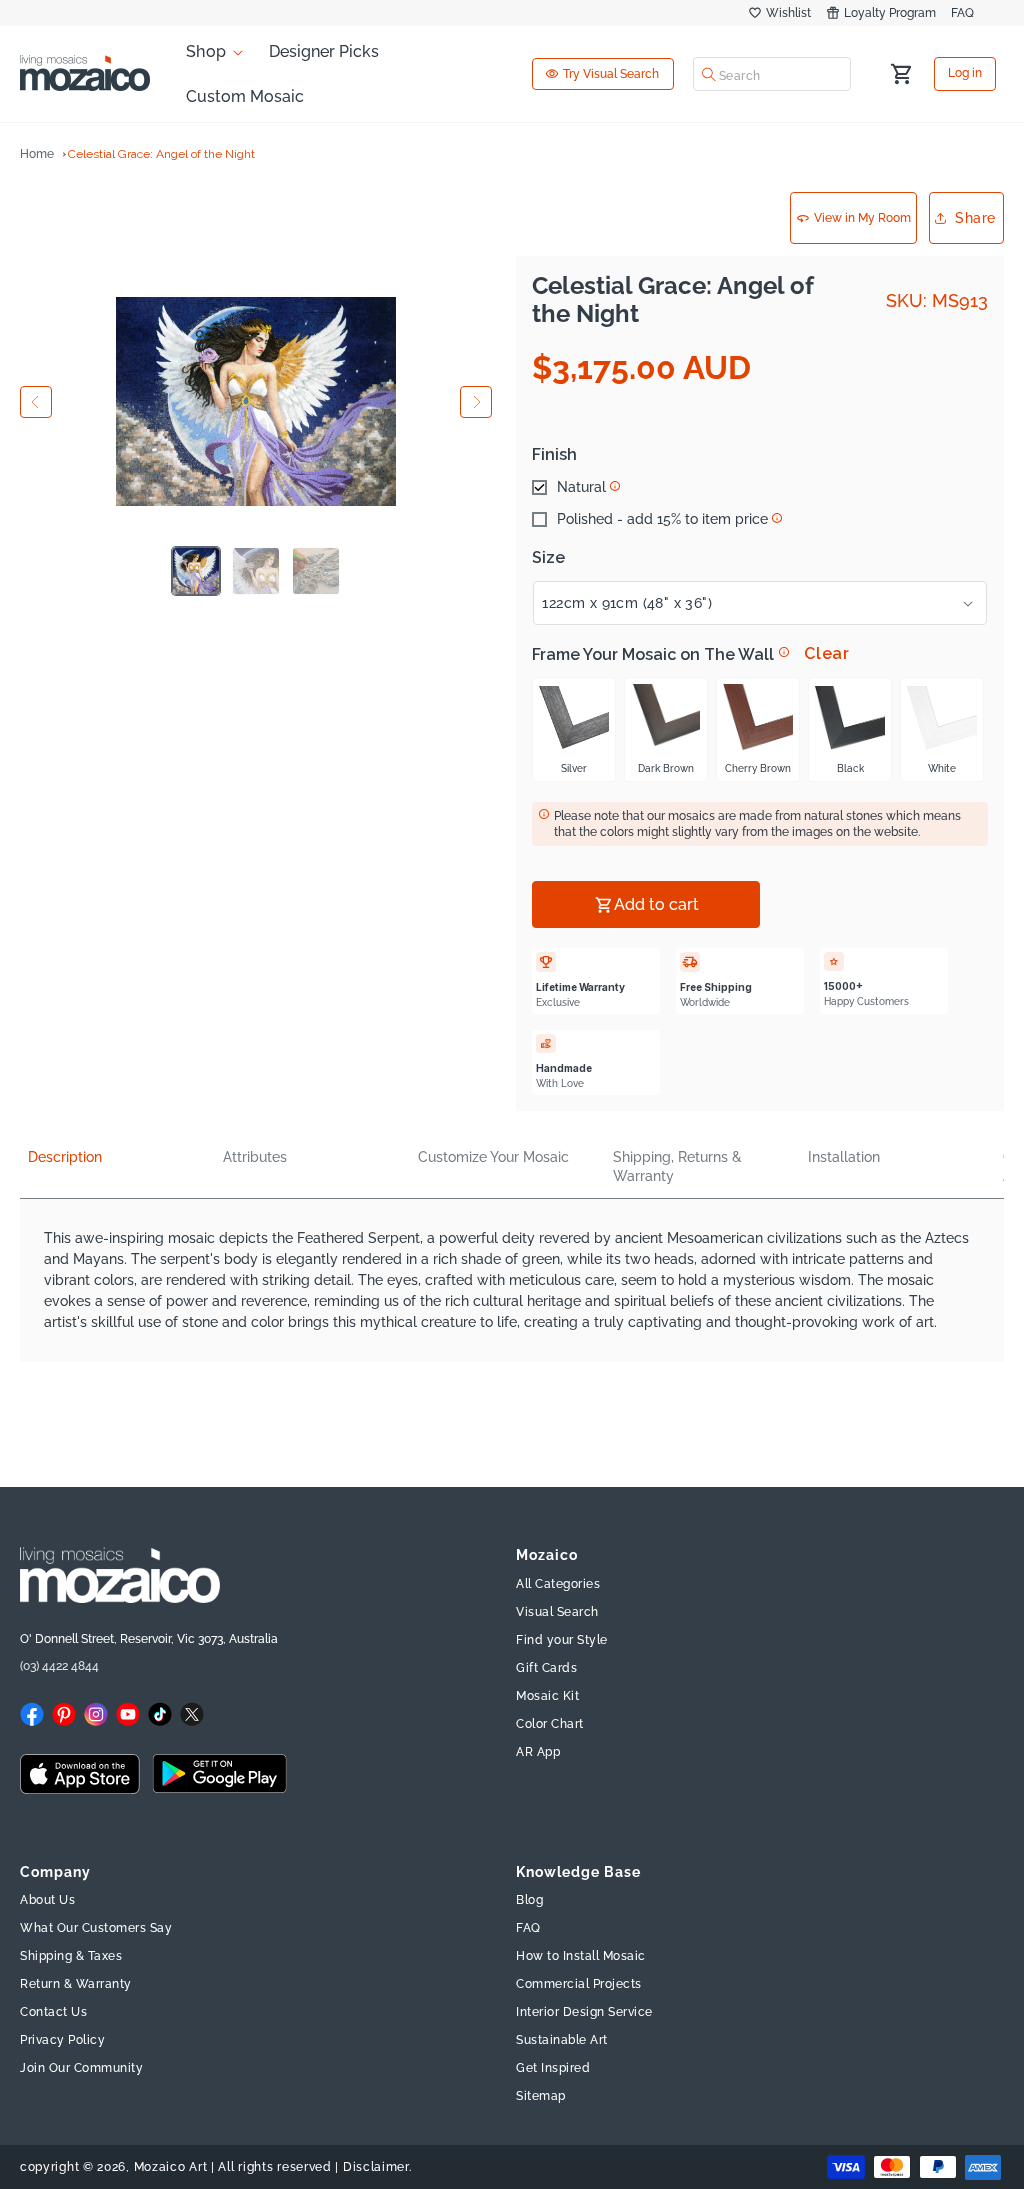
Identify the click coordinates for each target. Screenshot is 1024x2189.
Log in (965, 74)
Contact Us (53, 2012)
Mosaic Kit (547, 1696)
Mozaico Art (171, 2167)
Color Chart (550, 1724)
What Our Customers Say (96, 1928)
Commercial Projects (579, 1984)
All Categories (558, 1584)
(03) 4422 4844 (59, 1666)
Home (37, 154)
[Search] (709, 74)
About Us (47, 1900)
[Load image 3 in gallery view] (316, 571)
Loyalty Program (890, 13)
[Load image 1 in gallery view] (196, 571)
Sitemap (541, 2096)
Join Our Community (81, 2068)
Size (548, 558)
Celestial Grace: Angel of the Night (161, 154)
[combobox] (772, 74)
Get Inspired (553, 2068)
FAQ (962, 13)
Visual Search (557, 1612)
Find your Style (562, 1640)
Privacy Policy (62, 2040)
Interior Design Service (584, 2012)
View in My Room (862, 218)
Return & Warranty (76, 1984)
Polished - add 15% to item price (662, 519)
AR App (538, 1752)
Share (975, 218)
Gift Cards (546, 1668)
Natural (581, 487)
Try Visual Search (611, 74)
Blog (529, 1900)
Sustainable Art (562, 2040)
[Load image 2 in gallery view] (256, 571)
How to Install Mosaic (581, 1956)
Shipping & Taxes (71, 1956)
